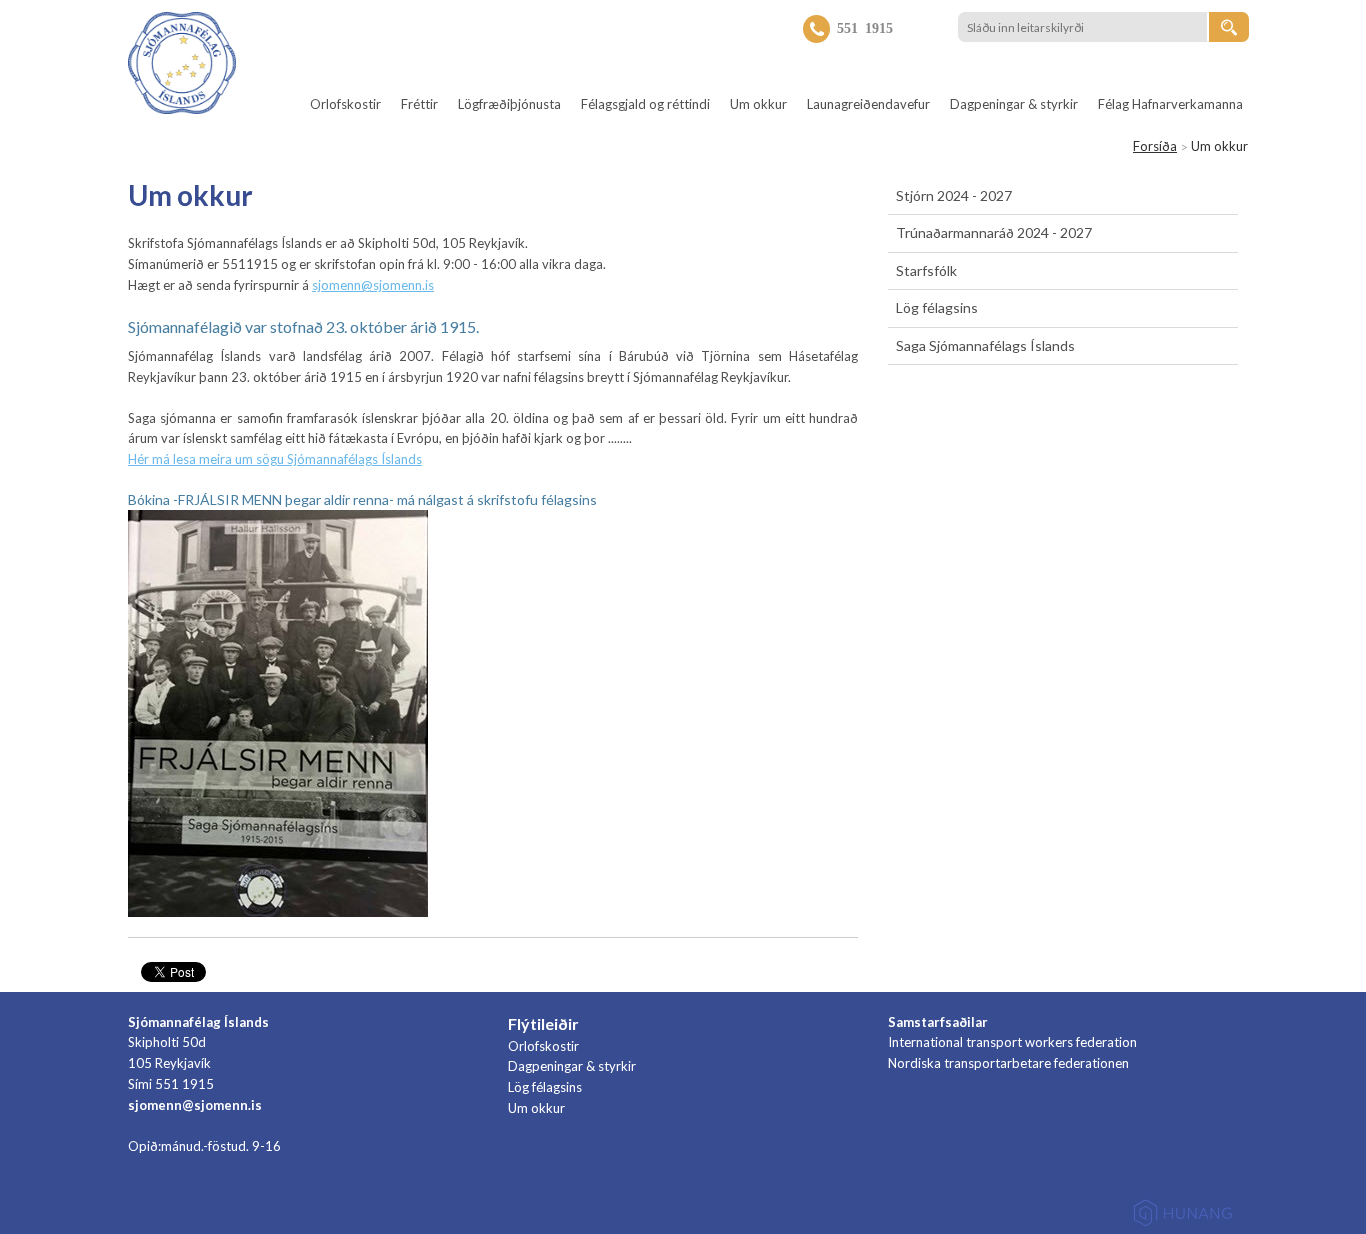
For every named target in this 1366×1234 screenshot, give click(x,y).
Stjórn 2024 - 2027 (954, 195)
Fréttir (419, 104)
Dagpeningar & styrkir (1014, 104)
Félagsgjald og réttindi (645, 104)
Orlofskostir (345, 104)
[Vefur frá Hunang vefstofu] (1183, 1216)
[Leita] (1229, 27)
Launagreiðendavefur (868, 104)
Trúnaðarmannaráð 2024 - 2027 (994, 232)
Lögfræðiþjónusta (509, 104)
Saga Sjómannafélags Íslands (985, 345)
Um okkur (758, 104)
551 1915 (865, 27)
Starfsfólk (926, 270)
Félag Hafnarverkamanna (1170, 104)
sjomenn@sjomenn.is (373, 285)
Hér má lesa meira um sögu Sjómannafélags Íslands (275, 459)
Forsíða (1155, 146)
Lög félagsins (937, 307)
